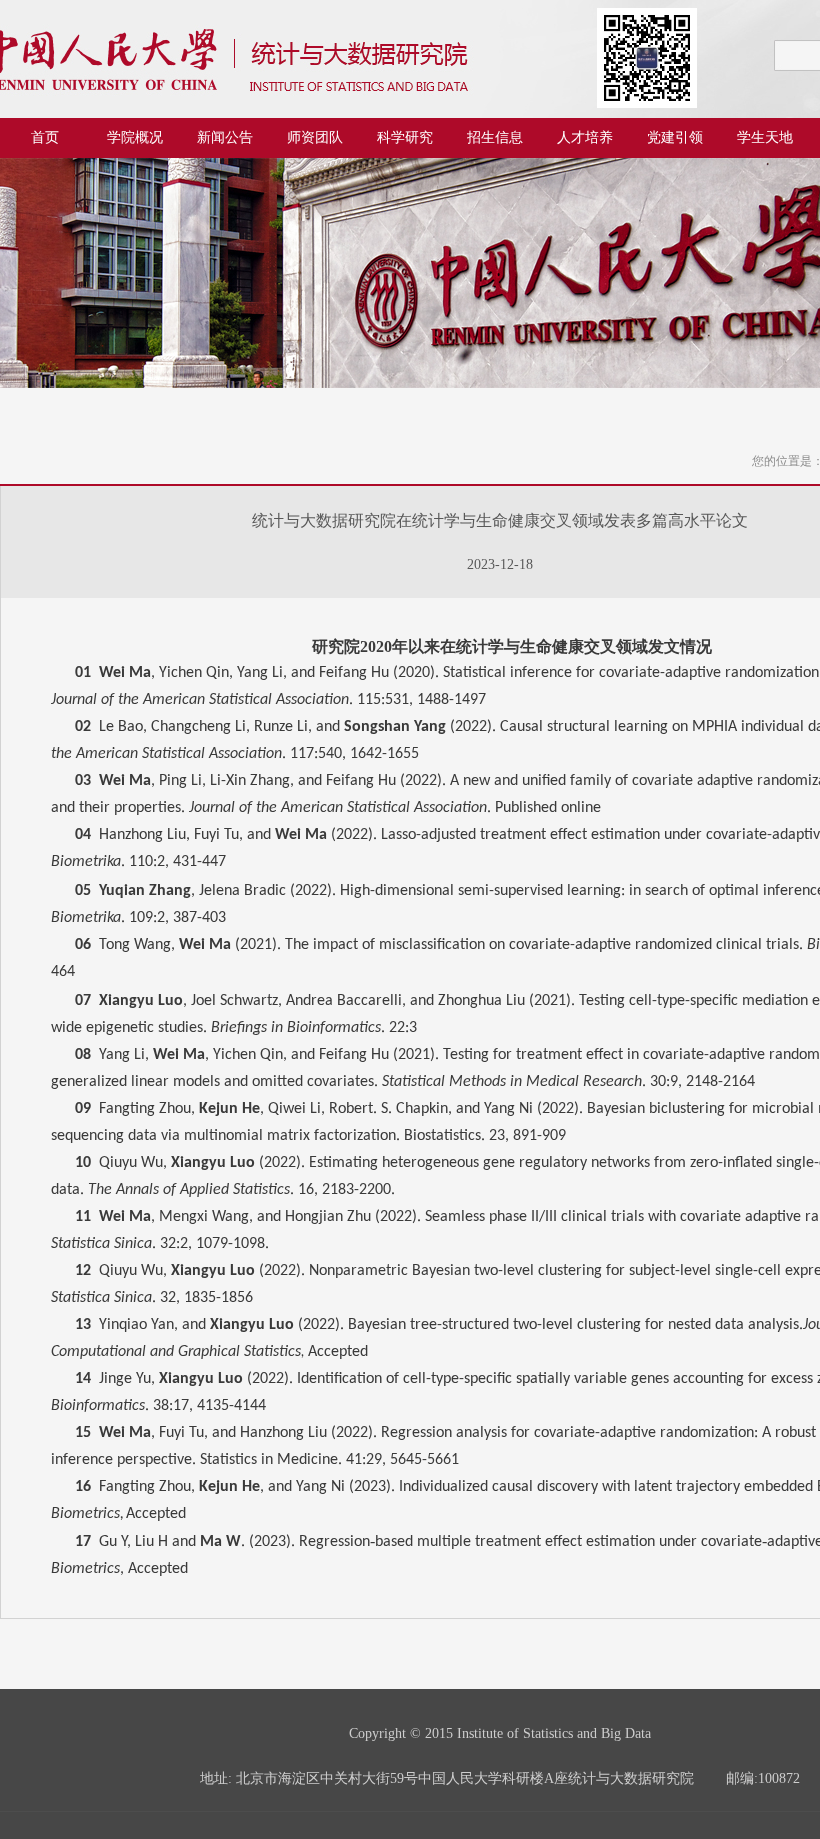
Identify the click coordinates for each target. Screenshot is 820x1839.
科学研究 (405, 137)
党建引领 (675, 137)
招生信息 (495, 137)
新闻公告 (225, 137)
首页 (45, 137)
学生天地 (765, 137)
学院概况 (135, 137)
